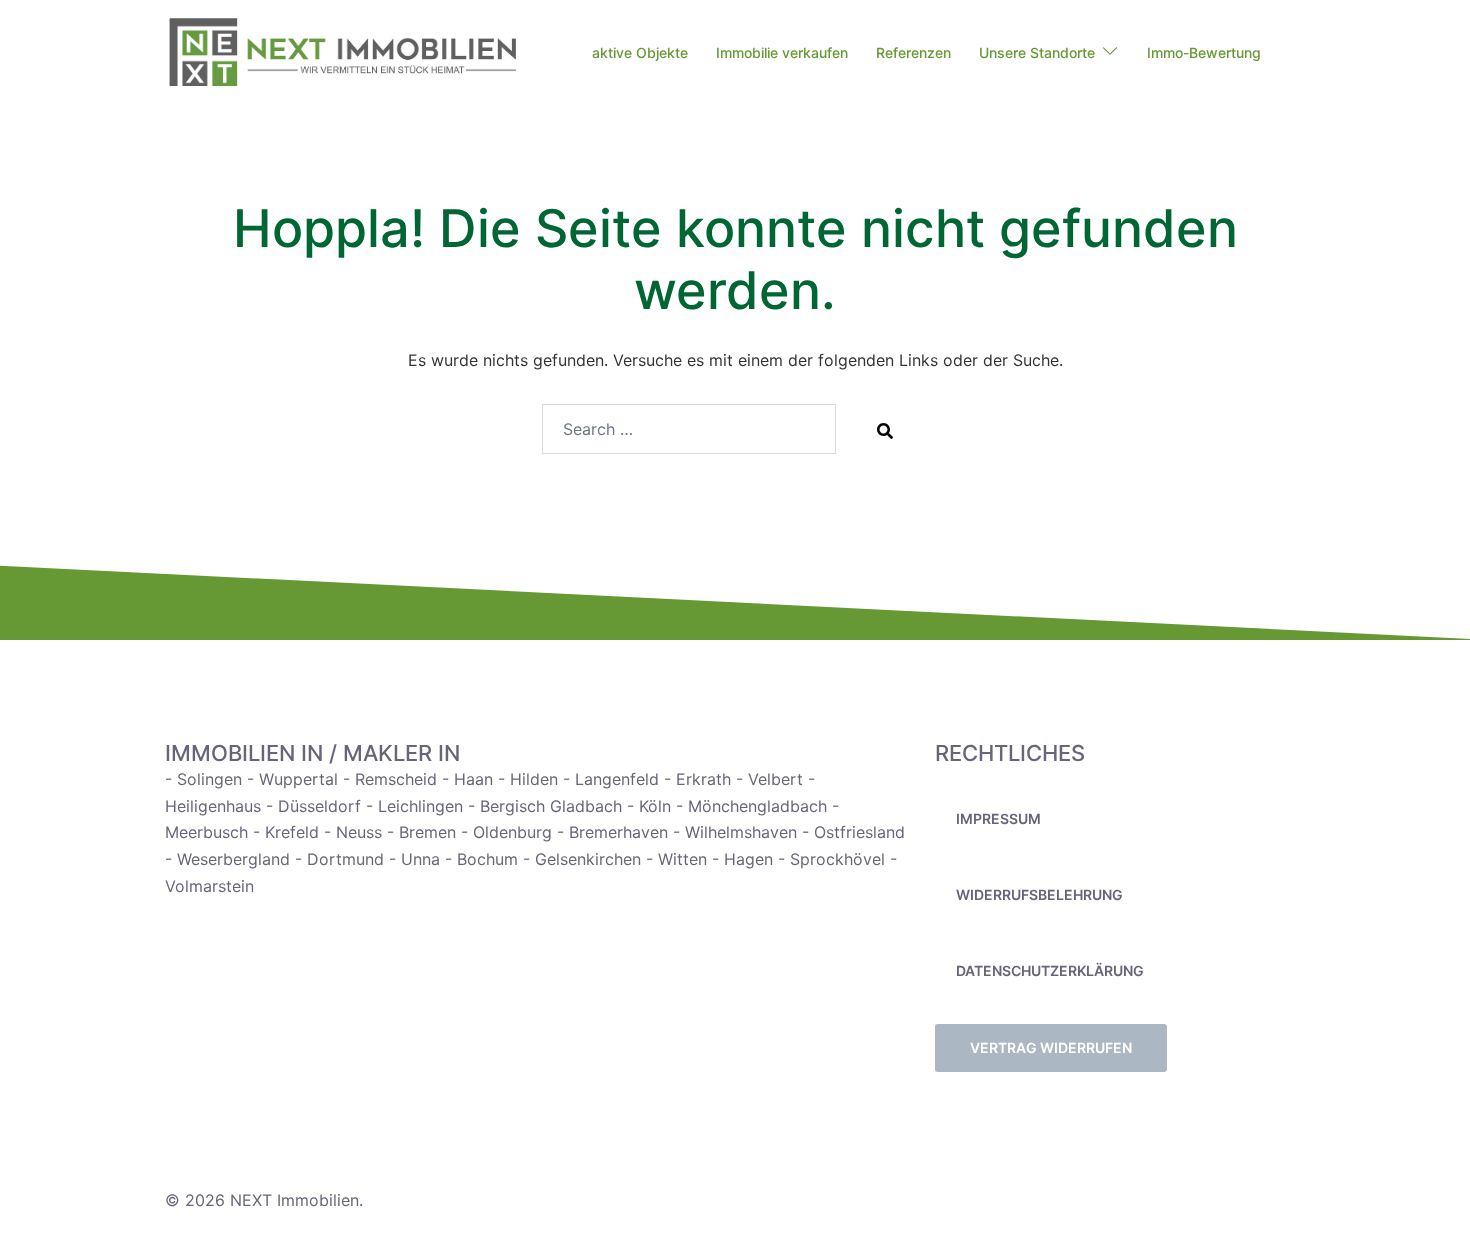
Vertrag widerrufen (1051, 1047)
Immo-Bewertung (1204, 52)
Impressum (998, 818)
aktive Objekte (640, 52)
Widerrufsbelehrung (1039, 894)
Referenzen (913, 52)
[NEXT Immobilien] (342, 52)
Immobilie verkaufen (782, 52)
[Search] (885, 430)
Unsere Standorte (1037, 52)
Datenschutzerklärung (1050, 970)
